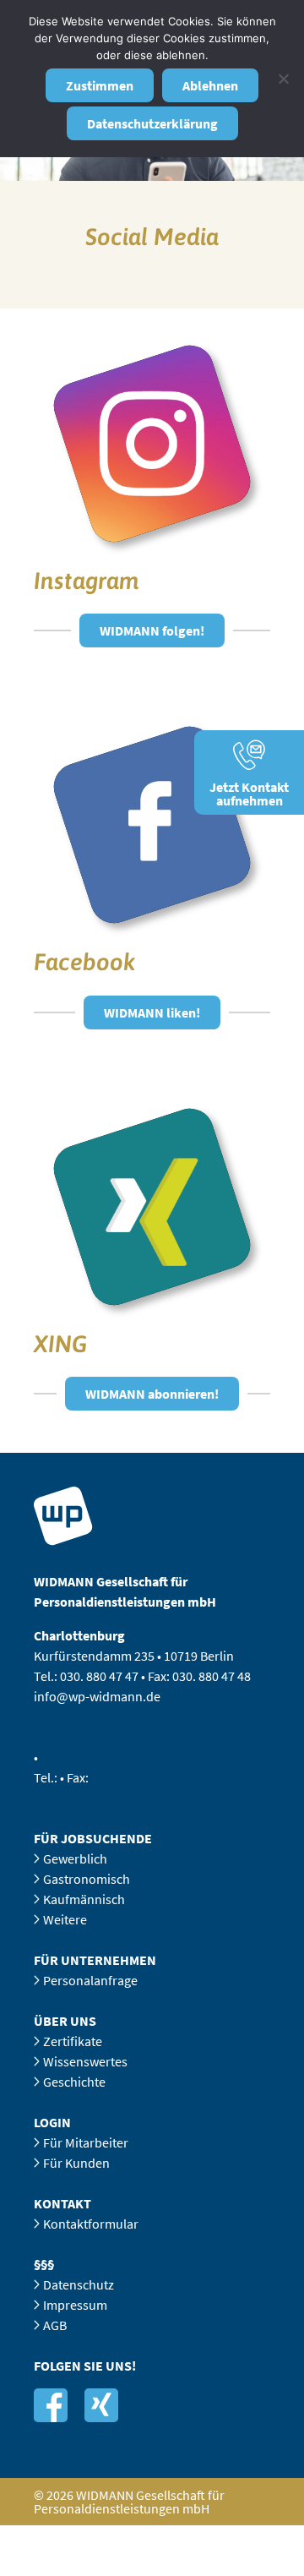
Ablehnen (210, 85)
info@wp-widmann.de (97, 1696)
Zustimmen (100, 85)
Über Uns (65, 2021)
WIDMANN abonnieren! (152, 1394)
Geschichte (74, 2082)
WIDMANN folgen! (152, 630)
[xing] (101, 2405)
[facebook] (51, 2405)
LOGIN (52, 2122)
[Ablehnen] (283, 79)
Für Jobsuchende (93, 1838)
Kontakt (62, 2203)
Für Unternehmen (95, 1960)
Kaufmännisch (84, 1899)
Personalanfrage (90, 1980)
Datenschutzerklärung (152, 123)
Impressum (75, 2305)
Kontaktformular (91, 2224)
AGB (55, 2325)
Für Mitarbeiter (86, 2142)
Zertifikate (73, 2041)
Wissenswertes (85, 2061)
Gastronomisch (87, 1879)
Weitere (65, 1919)
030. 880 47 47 (99, 1676)
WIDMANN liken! (152, 1012)
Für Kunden (76, 2163)
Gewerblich (75, 1858)
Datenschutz (79, 2284)
